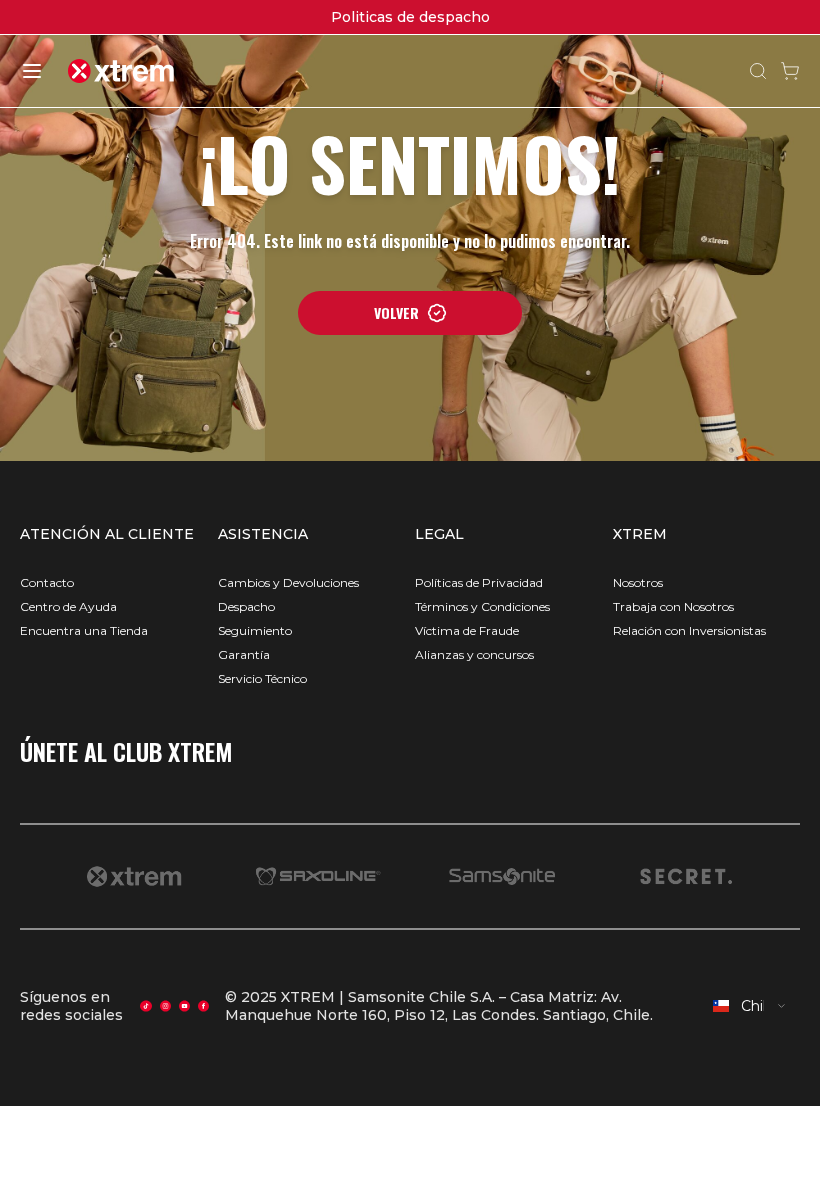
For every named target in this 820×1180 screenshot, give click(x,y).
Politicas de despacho (410, 17)
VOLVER (396, 312)
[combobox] (750, 1006)
